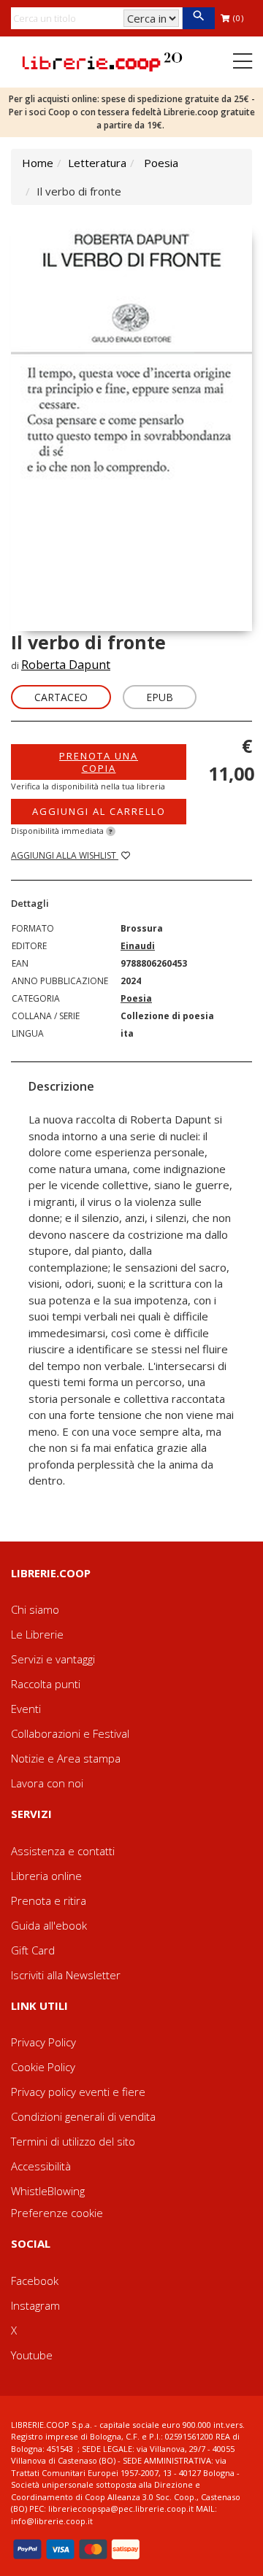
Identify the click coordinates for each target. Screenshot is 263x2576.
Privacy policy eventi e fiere (78, 2092)
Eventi (26, 1709)
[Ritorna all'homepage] (102, 61)
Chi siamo (35, 1609)
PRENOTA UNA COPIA (99, 762)
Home (38, 163)
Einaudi (138, 946)
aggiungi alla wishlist (65, 855)
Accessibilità (41, 2166)
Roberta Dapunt (66, 665)
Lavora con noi (47, 1783)
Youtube (32, 2355)
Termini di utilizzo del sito (73, 2141)
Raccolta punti (46, 1684)
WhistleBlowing (48, 2191)
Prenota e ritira (49, 1900)
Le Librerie (37, 1634)
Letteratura (97, 163)
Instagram (35, 2305)
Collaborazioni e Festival (70, 1733)
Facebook (35, 2281)
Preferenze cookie (57, 2213)
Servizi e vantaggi (53, 1659)
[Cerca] (198, 18)
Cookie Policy (43, 2067)
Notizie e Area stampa (66, 1758)
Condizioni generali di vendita (83, 2116)
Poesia (161, 163)
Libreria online (46, 1876)
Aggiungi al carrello (99, 811)
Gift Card (33, 1950)
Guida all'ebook (49, 1925)
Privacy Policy (43, 2042)
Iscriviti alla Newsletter (66, 1975)
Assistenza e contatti (63, 1851)
